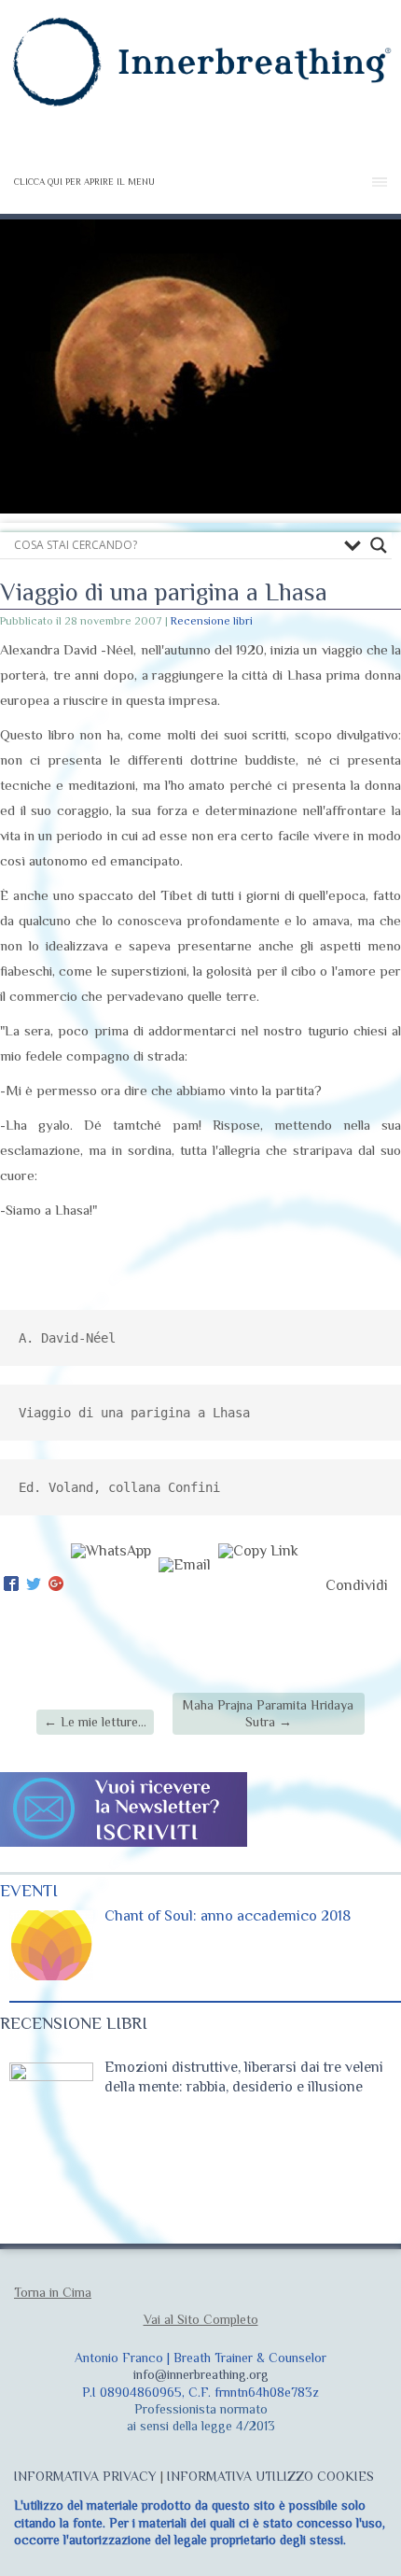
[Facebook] (11, 1585)
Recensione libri (212, 621)
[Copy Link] (258, 1585)
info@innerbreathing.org (201, 2374)
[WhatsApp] (111, 1585)
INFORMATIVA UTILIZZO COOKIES (270, 2476)
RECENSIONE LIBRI (74, 2023)
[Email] (185, 1585)
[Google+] (56, 1585)
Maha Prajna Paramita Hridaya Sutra (268, 1713)
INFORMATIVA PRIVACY (85, 2476)
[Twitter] (34, 1585)
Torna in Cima (53, 2292)
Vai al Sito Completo (201, 2319)
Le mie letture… (95, 1722)
